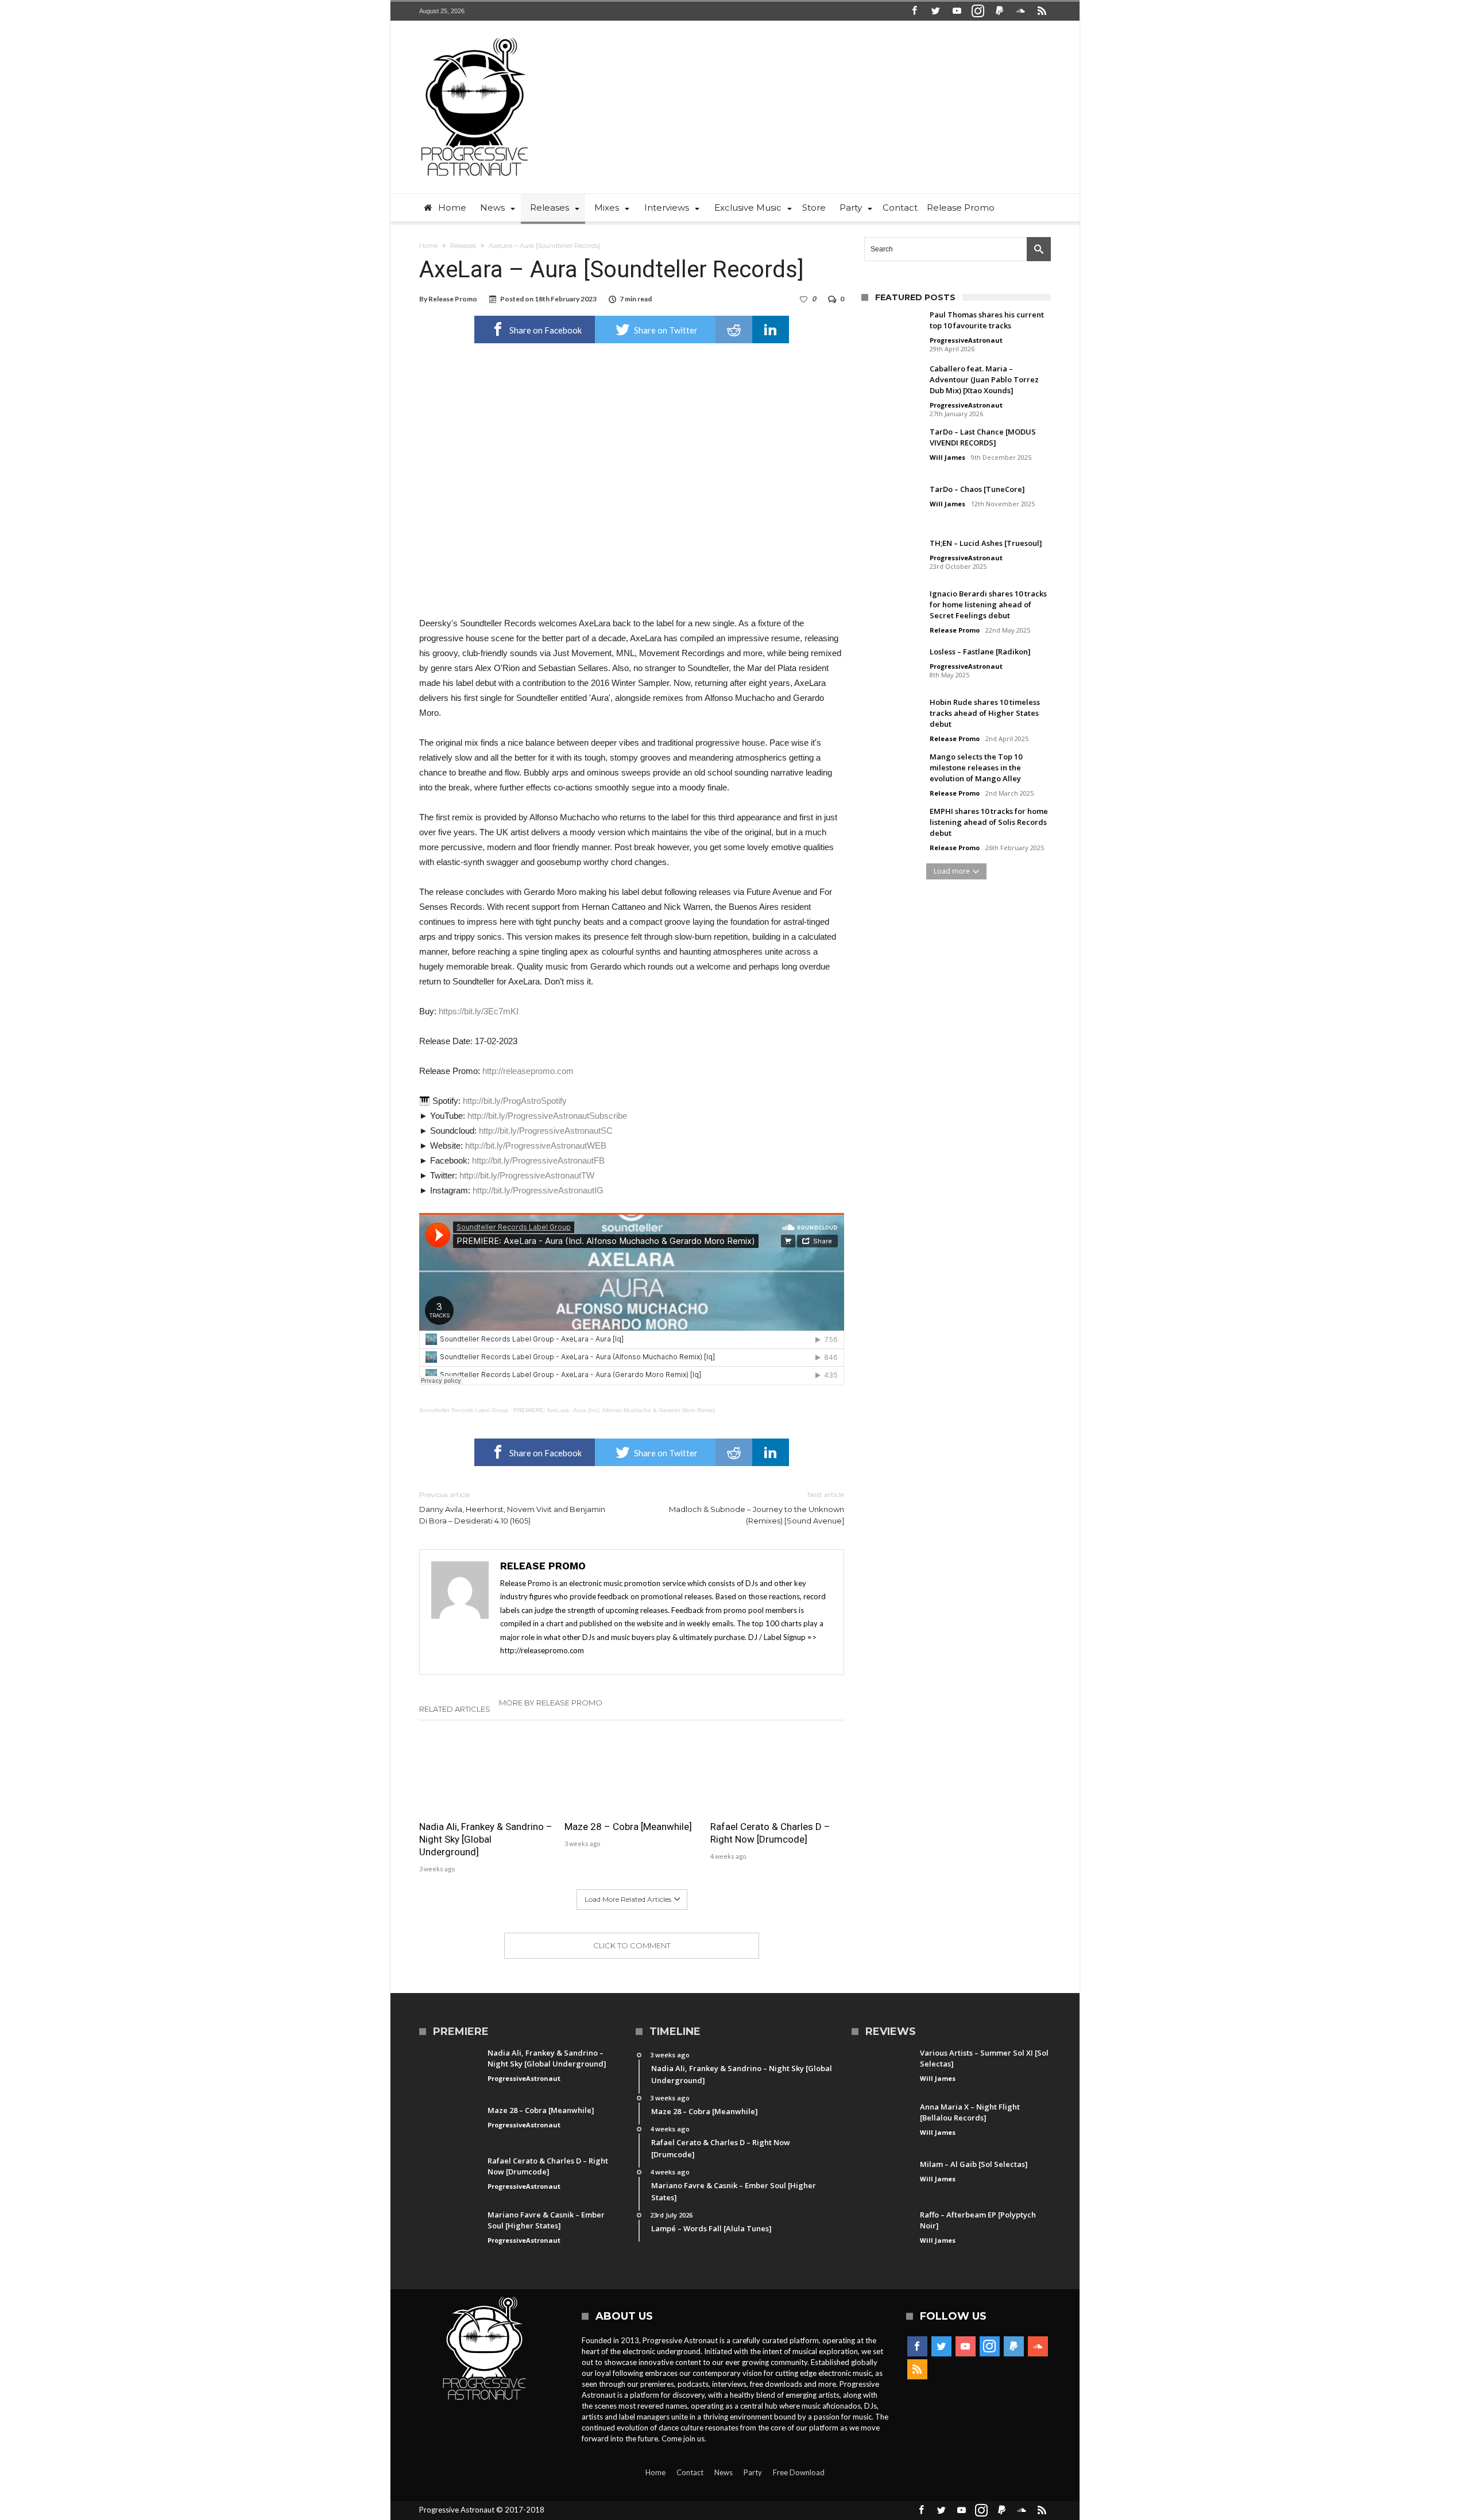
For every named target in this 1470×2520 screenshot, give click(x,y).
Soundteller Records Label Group (464, 1410)
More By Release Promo (551, 1703)
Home (428, 246)
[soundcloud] (1020, 11)
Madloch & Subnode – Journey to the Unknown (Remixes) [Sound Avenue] (757, 1508)
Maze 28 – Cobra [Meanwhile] (628, 1827)
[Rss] (1042, 11)
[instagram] (978, 11)
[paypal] (999, 11)
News (724, 2472)
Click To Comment (632, 1945)
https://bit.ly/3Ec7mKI (479, 1011)
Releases (463, 246)
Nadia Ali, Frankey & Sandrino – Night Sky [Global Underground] (486, 1839)
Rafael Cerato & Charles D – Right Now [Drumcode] (770, 1833)
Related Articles (455, 1709)
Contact (690, 2472)
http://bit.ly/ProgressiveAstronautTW (527, 1175)
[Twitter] (935, 11)
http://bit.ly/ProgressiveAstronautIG (538, 1190)
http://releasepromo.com (528, 1071)
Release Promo (453, 299)
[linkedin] (771, 329)
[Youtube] (957, 11)
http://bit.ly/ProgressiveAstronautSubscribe (547, 1116)
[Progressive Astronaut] (475, 38)
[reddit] (734, 329)
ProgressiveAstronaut (966, 340)
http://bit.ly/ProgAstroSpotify (515, 1101)
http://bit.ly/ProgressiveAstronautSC (546, 1131)
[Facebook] (914, 11)
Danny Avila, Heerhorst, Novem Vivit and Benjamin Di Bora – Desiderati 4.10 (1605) (512, 1508)
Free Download (799, 2472)
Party (753, 2472)
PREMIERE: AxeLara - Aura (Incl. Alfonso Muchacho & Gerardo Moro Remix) (614, 1410)
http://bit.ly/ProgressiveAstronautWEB (536, 1145)
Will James (947, 457)
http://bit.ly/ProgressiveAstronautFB (538, 1160)
